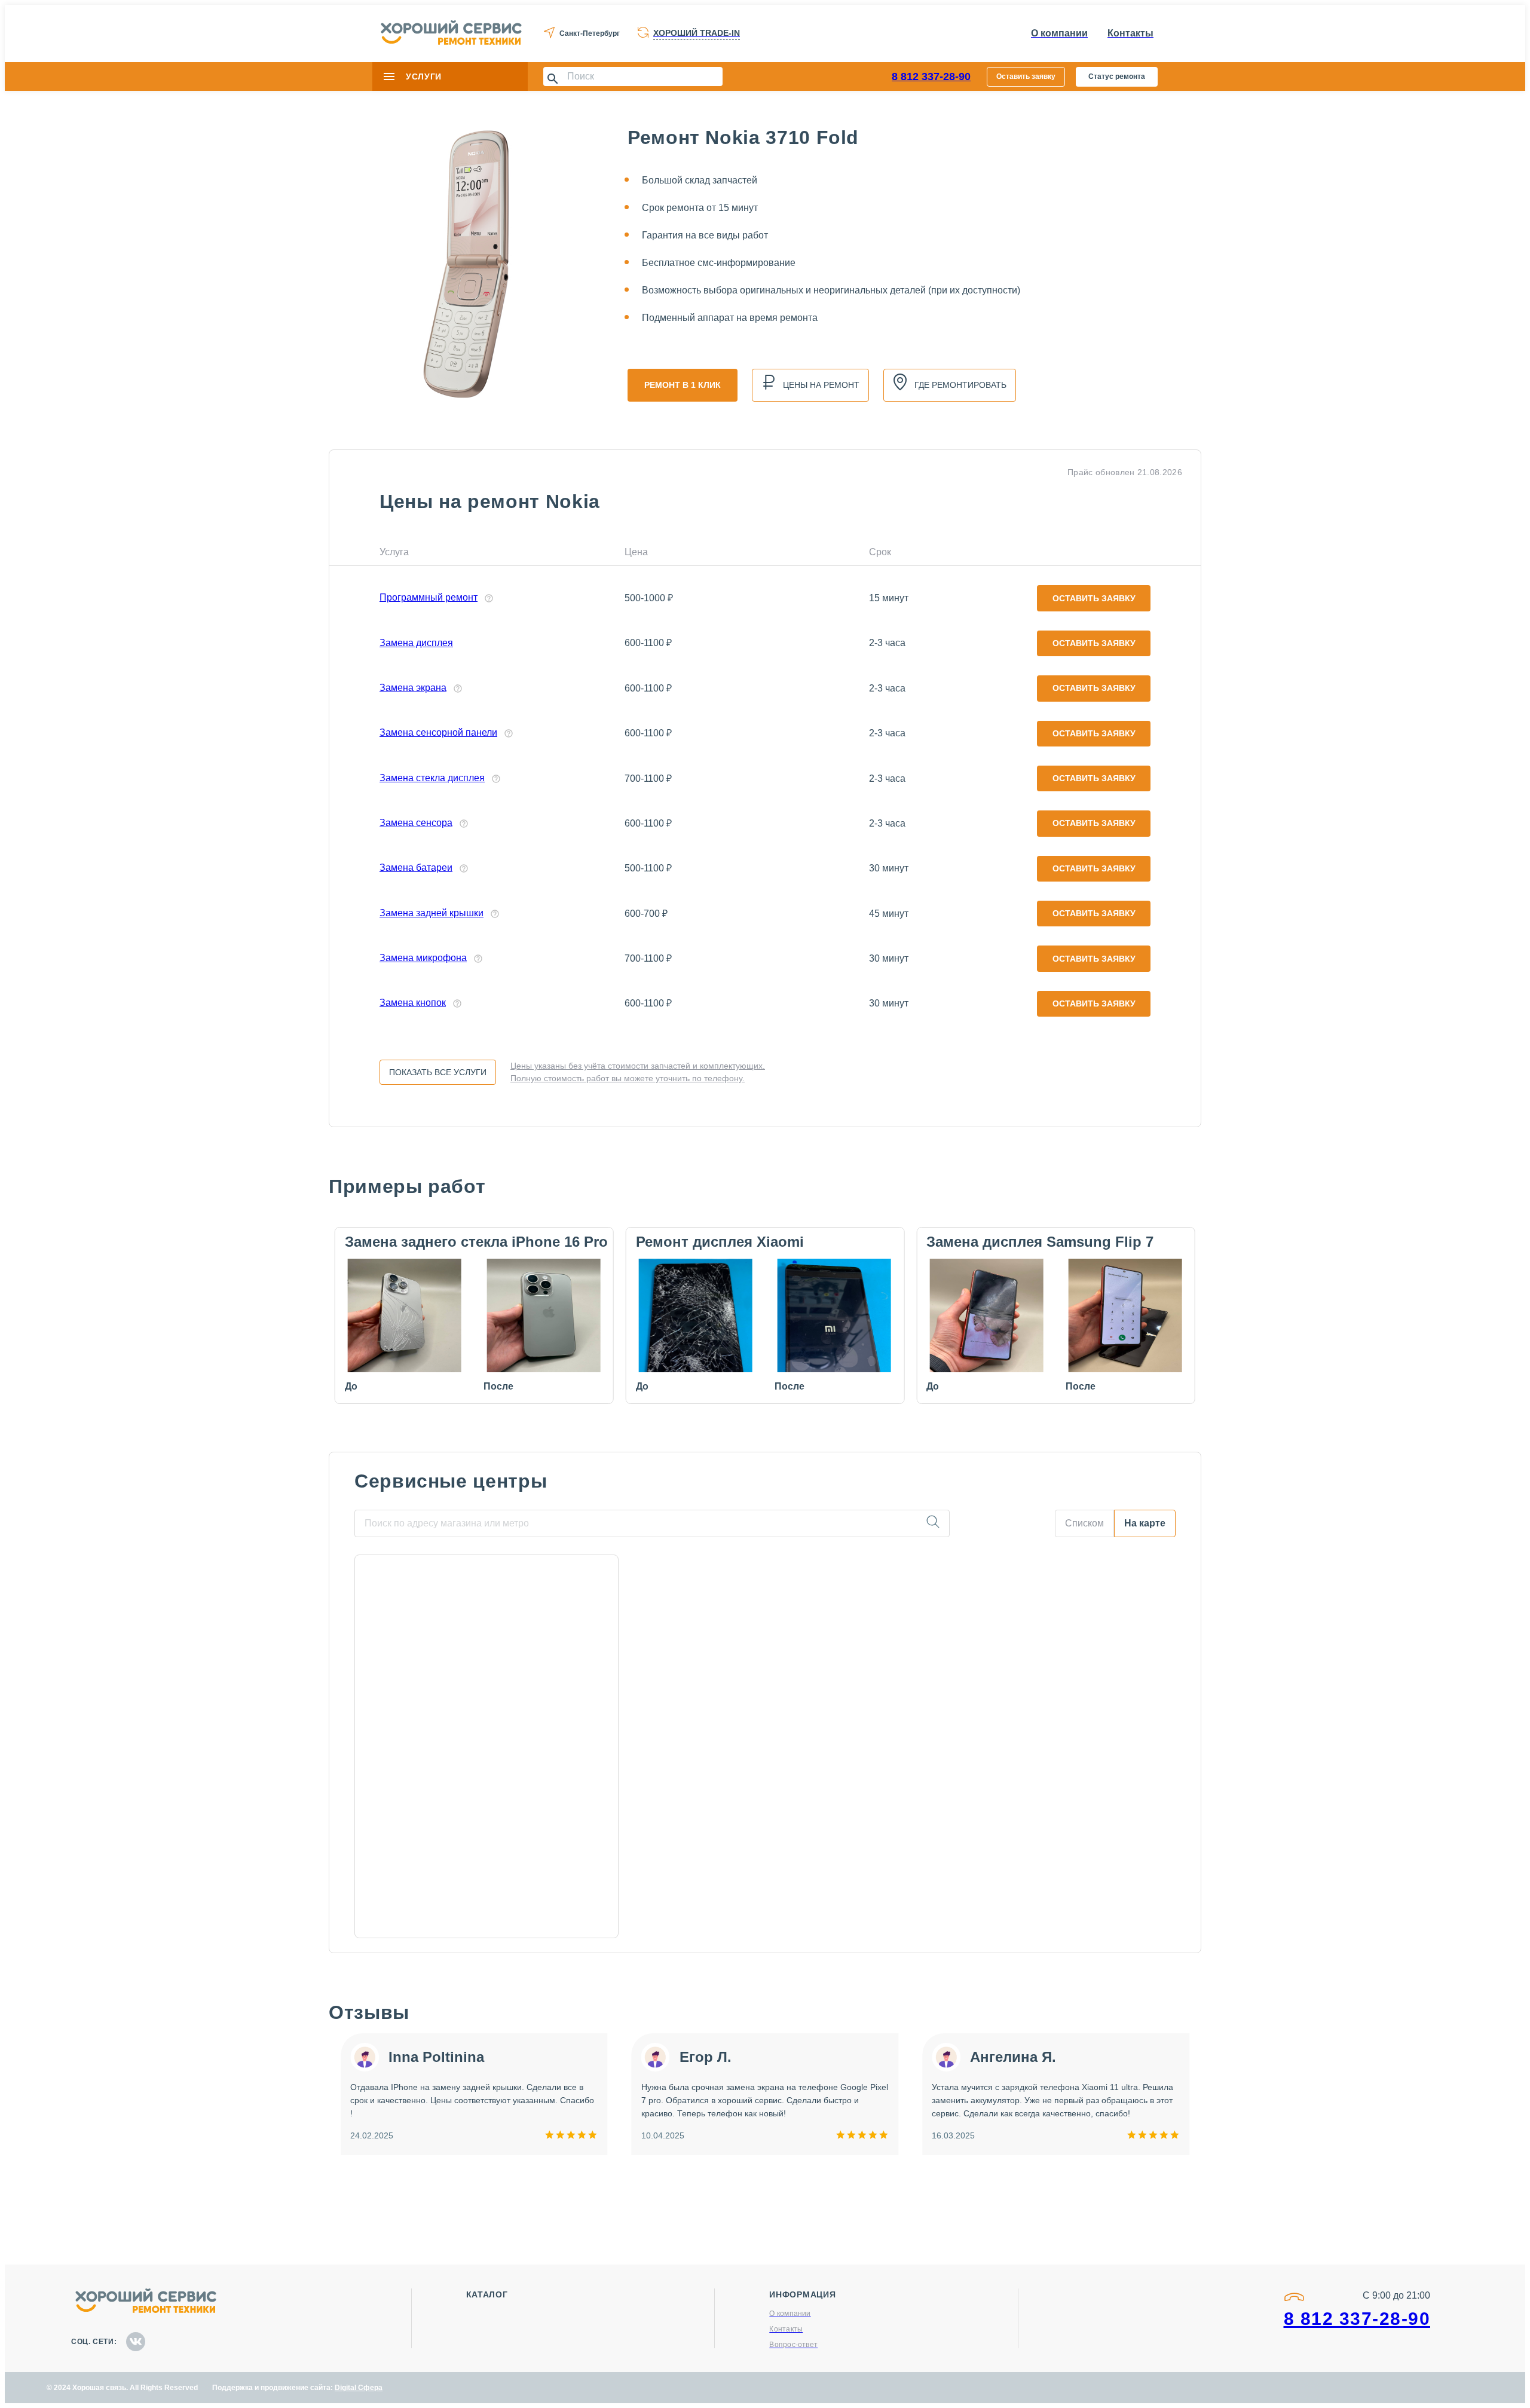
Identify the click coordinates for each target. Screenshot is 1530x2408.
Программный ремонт (429, 597)
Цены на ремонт (821, 385)
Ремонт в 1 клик (683, 385)
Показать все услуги (438, 1072)
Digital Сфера (359, 2388)
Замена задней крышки (432, 913)
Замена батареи (416, 868)
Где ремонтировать (960, 385)
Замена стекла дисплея (432, 778)
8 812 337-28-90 (931, 77)
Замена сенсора (416, 823)
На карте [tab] (1145, 1523)
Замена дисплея (416, 643)
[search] (933, 1523)
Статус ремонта (1117, 77)
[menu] (389, 77)
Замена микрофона (423, 958)
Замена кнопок (413, 1003)
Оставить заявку (1026, 77)
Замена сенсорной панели (438, 732)
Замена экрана (413, 688)
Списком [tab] (1084, 1523)
